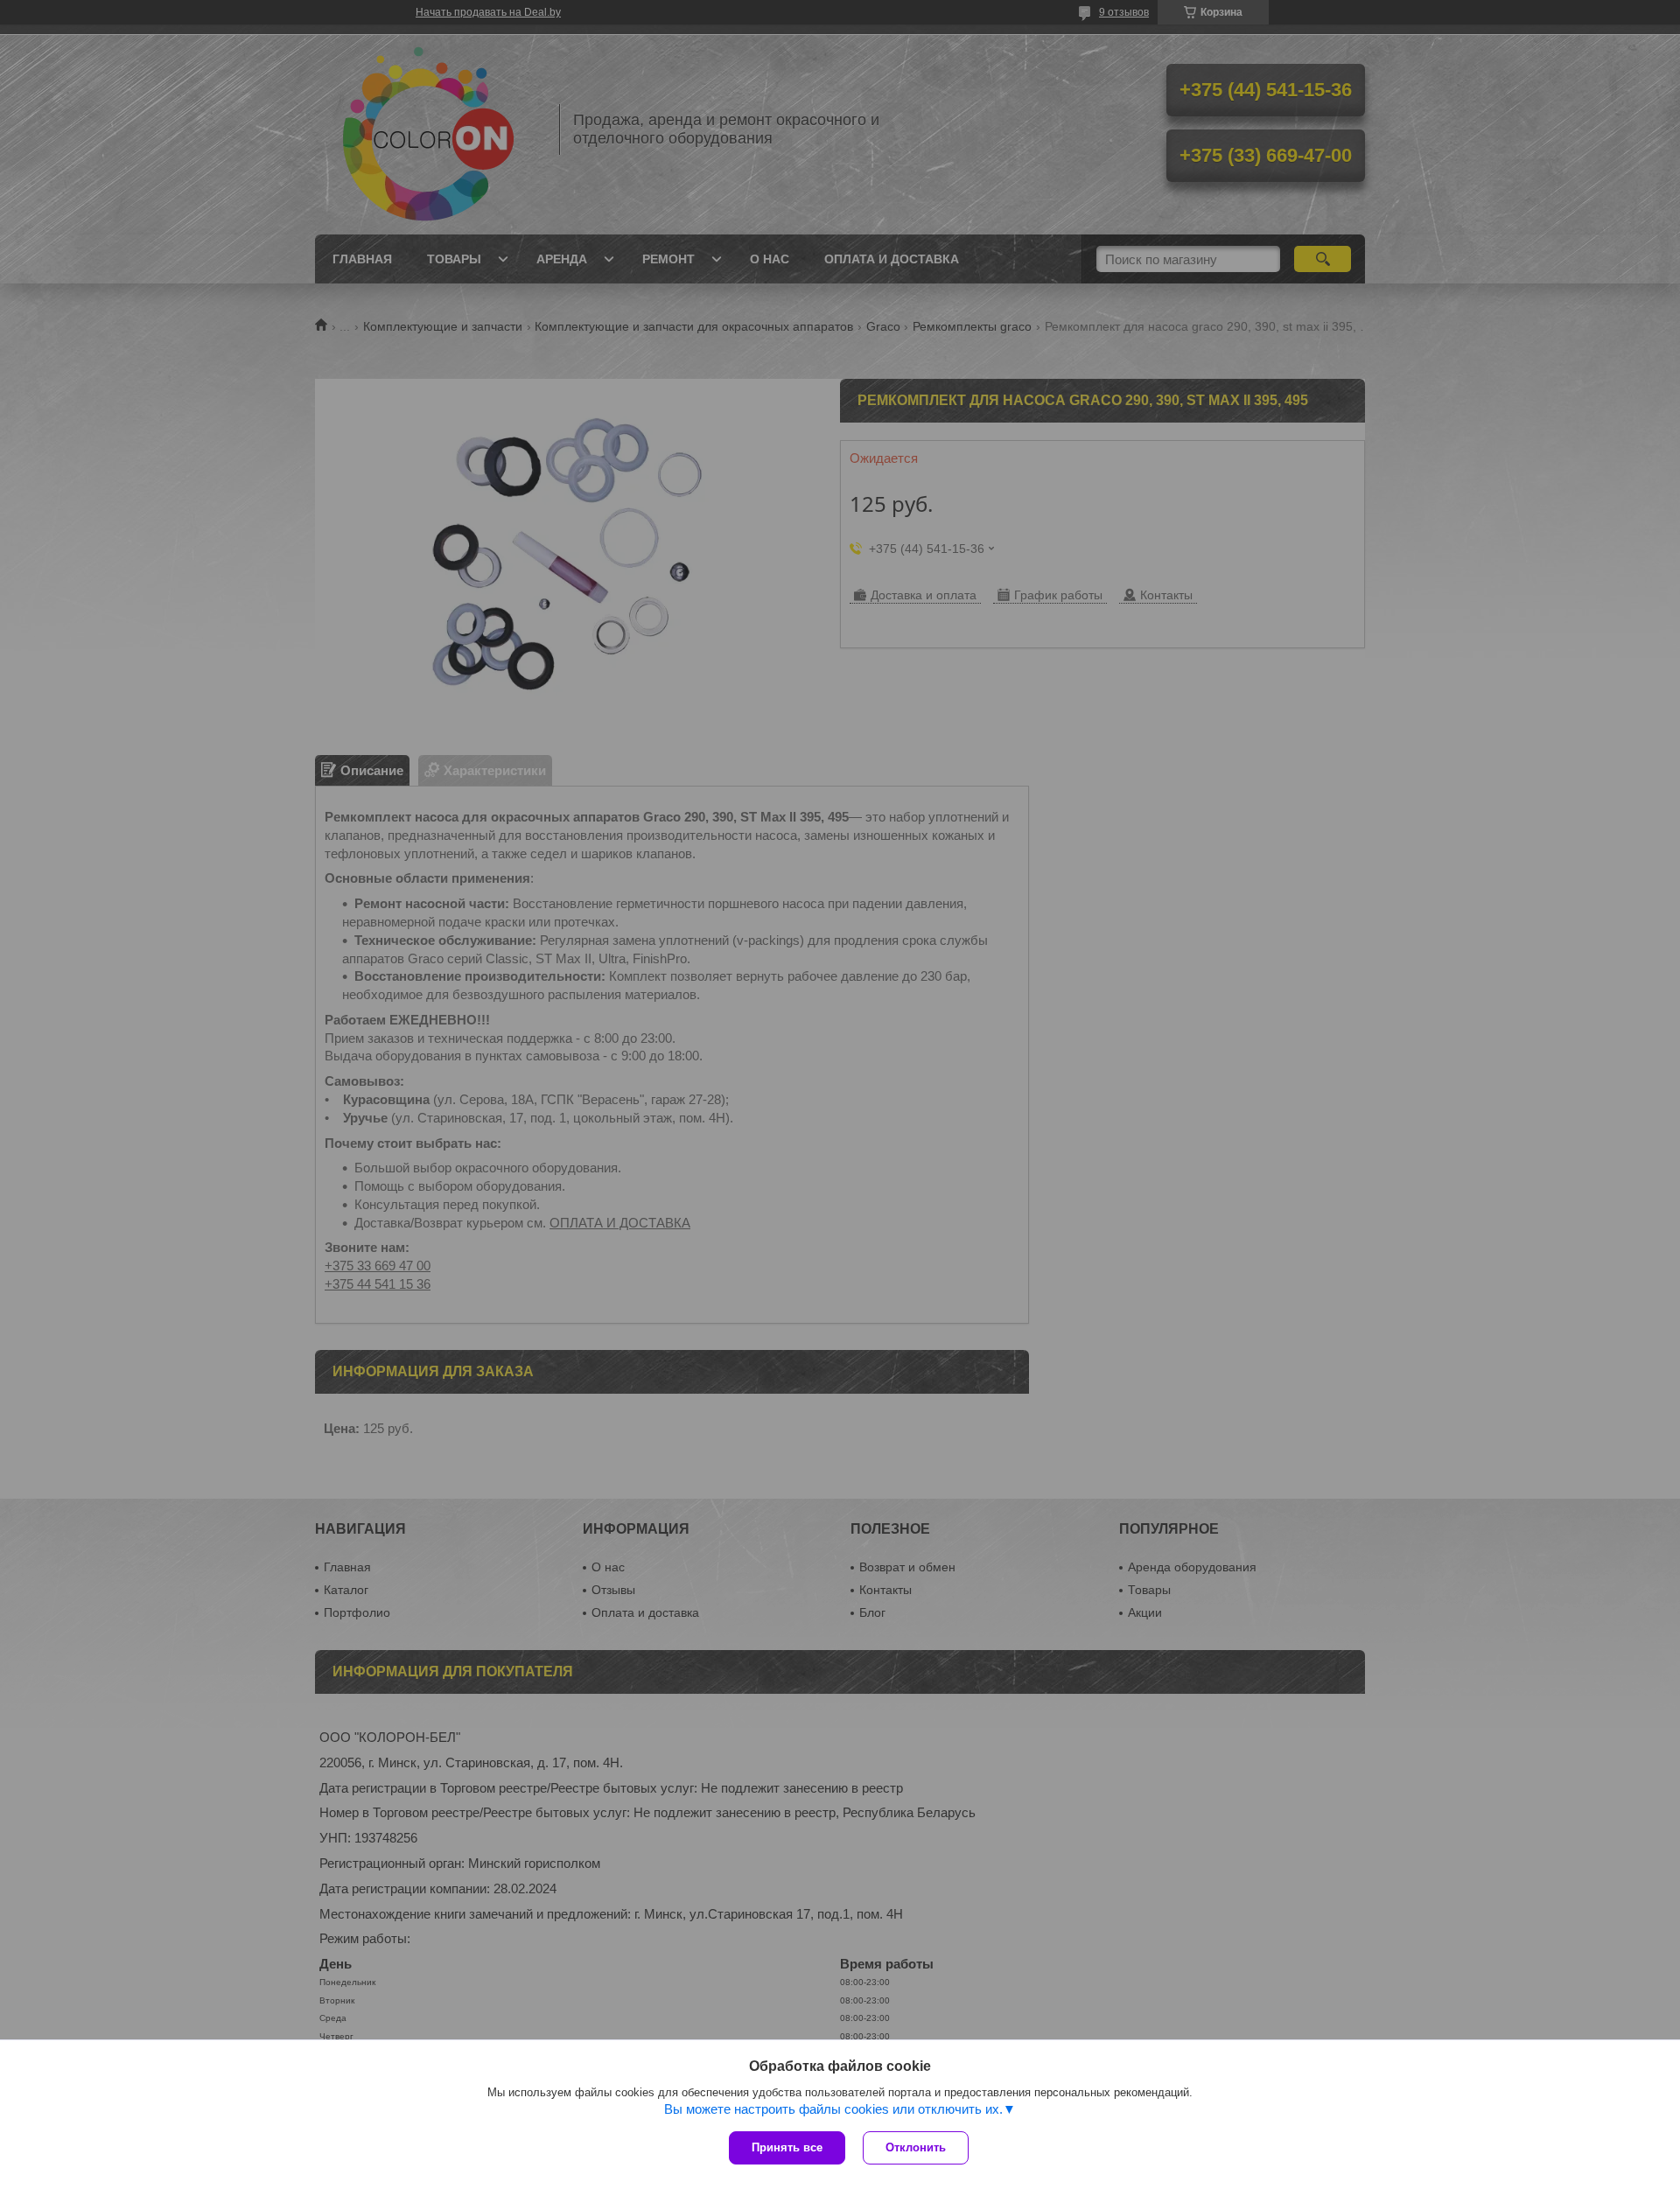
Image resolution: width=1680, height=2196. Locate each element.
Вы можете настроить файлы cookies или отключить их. (833, 2109)
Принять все (787, 2147)
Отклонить (916, 2147)
